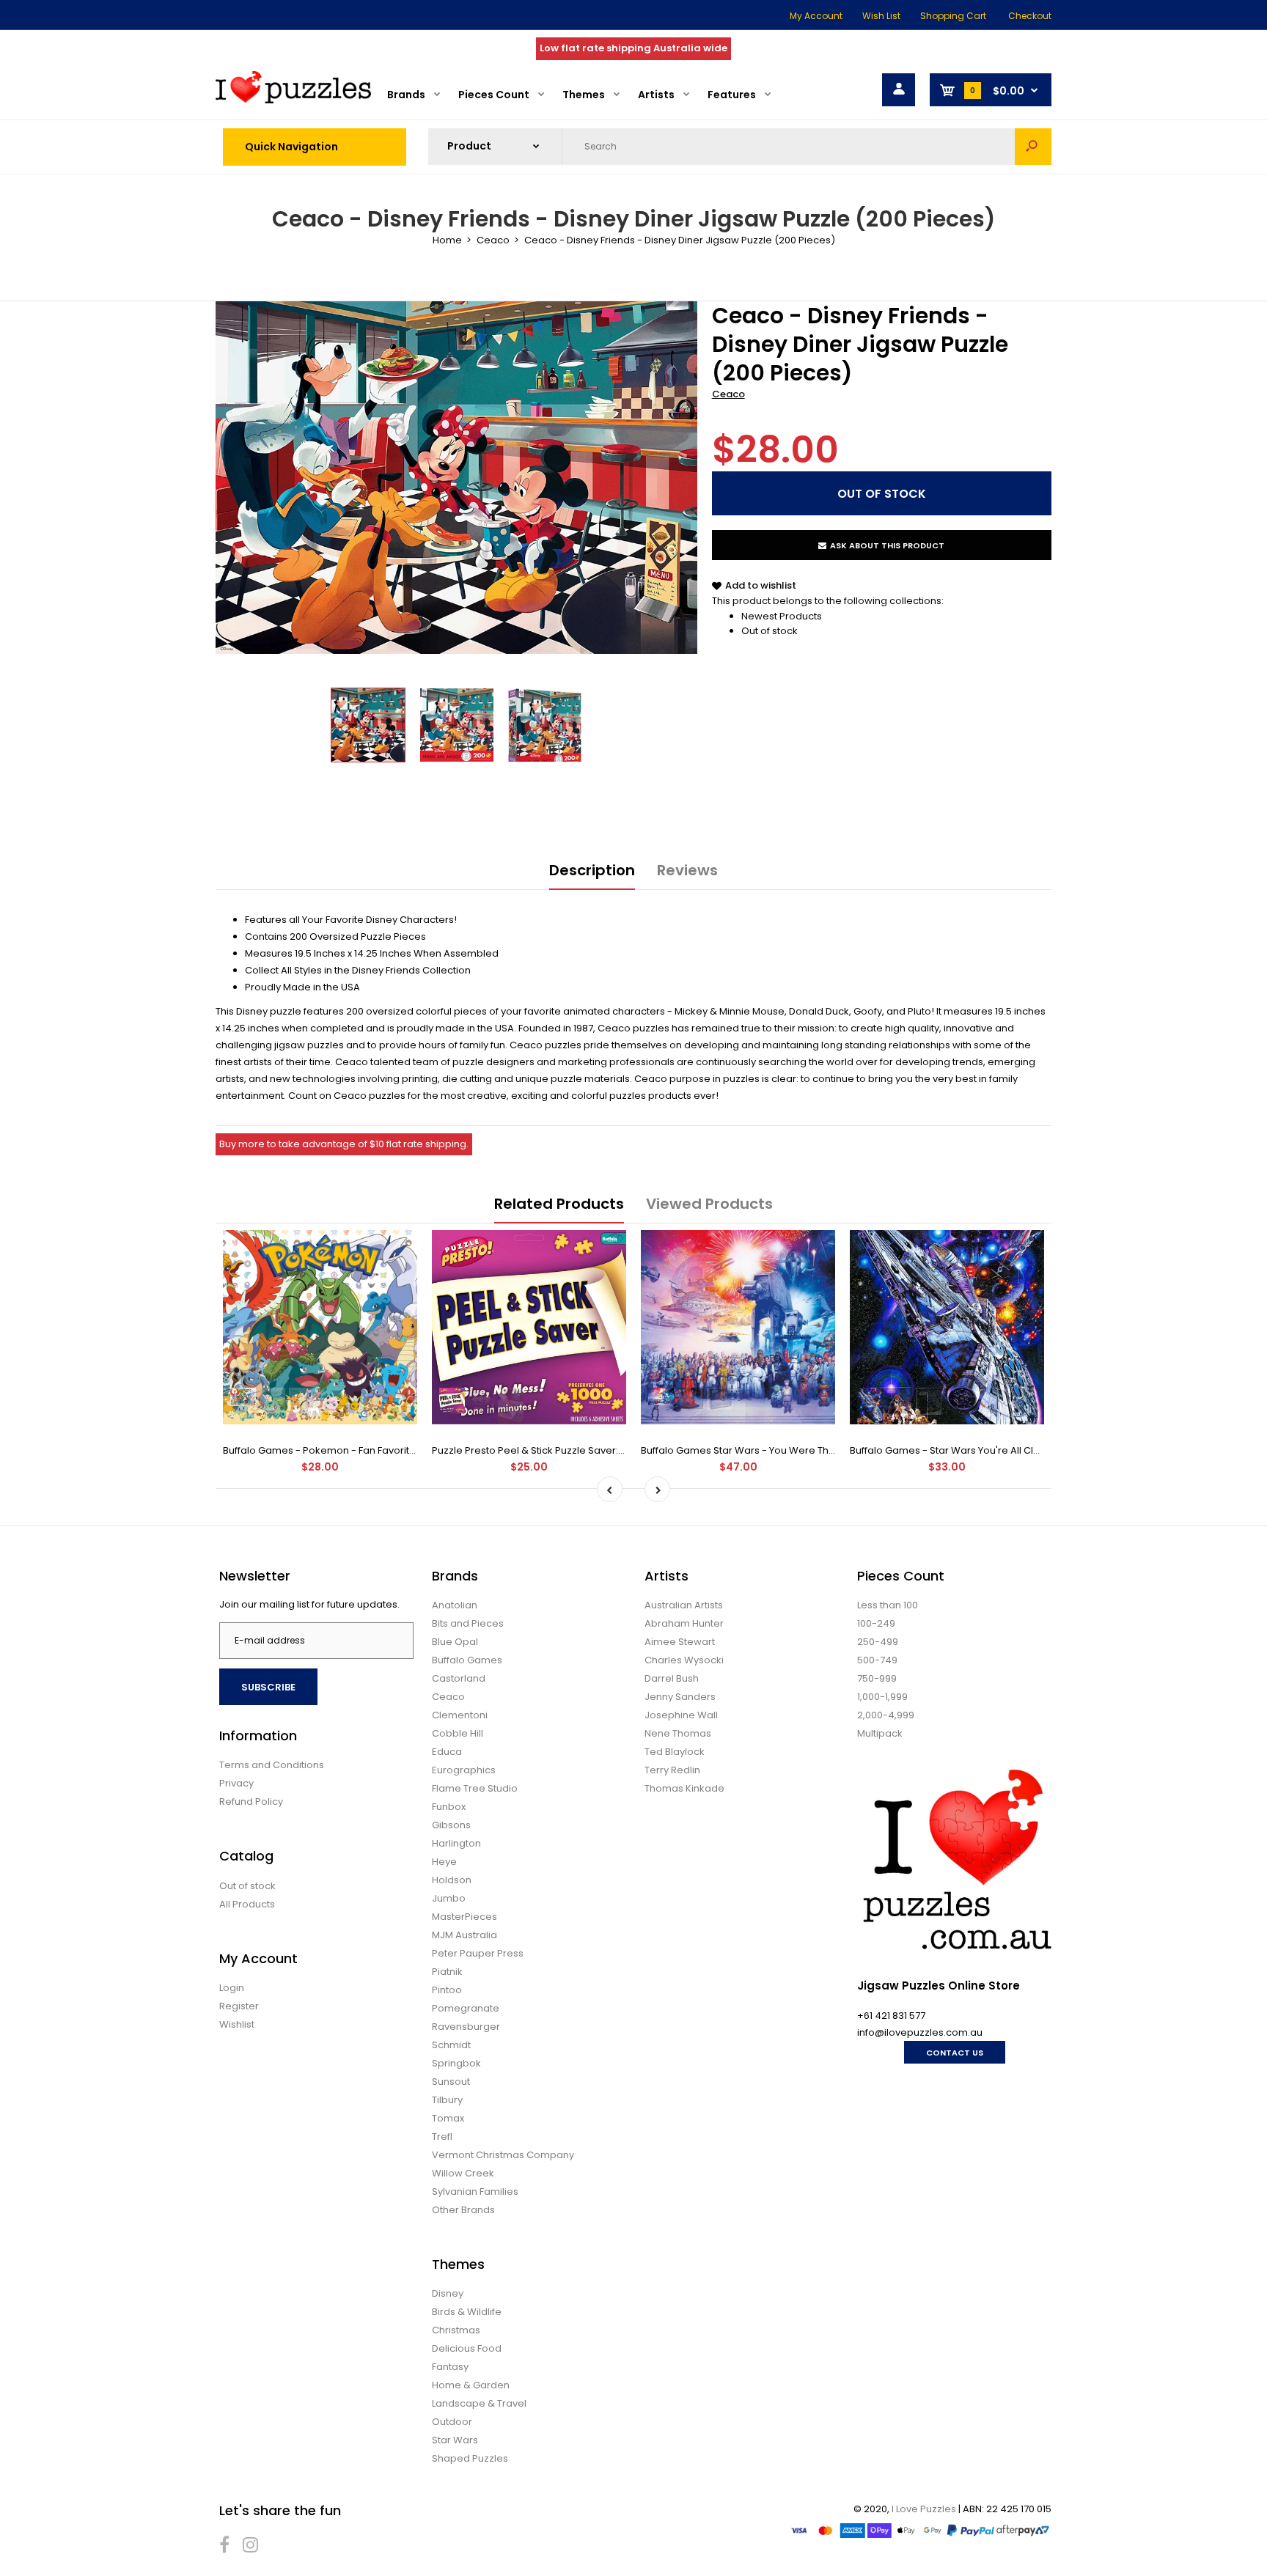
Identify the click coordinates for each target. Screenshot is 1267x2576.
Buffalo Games (467, 1660)
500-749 (877, 1660)
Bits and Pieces (468, 1623)
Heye (444, 1862)
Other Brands (463, 2210)
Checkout (1030, 16)
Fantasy (450, 2367)
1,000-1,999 (882, 1697)
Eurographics (464, 1770)
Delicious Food (467, 2348)
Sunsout (451, 2082)
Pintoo (447, 1990)
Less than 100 (888, 1605)
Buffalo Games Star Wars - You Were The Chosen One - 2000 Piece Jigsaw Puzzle (835, 1450)
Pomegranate (466, 2008)
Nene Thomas (678, 1733)
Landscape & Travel (479, 2403)
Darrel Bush (672, 1678)
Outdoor (452, 2422)
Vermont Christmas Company (503, 2155)
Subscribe (268, 1687)
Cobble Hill (458, 1733)
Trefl (442, 2137)
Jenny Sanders (680, 1697)
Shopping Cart (953, 16)
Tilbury (447, 2100)
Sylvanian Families (475, 2192)
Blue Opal (455, 1642)
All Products (247, 1904)
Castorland (459, 1678)
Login (232, 1988)
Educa (447, 1752)
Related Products (559, 1204)
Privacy (236, 1783)
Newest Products (782, 616)
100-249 (876, 1623)
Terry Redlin (672, 1770)
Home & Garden (471, 2385)
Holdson (452, 1880)
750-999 (877, 1678)
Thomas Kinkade (684, 1788)
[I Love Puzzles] (293, 100)
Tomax (448, 2118)
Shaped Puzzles (470, 2458)
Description (592, 870)
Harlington (456, 1843)
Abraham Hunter (684, 1623)
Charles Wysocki (684, 1660)
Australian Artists (684, 1605)
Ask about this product (887, 545)
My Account (816, 16)
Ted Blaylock (675, 1752)
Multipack (880, 1733)
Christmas (456, 2330)
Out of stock (770, 631)
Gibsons (451, 1825)
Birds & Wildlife (467, 2312)
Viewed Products (709, 1204)
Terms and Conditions (272, 1765)
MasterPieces (464, 1917)
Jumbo (449, 1898)
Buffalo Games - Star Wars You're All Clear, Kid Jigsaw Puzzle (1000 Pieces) (1027, 1450)
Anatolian (455, 1605)
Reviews (687, 870)
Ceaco (728, 394)
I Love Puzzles (924, 2509)
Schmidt (451, 2045)
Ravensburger (466, 2027)
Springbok (456, 2063)
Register (239, 2006)
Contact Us (955, 2053)
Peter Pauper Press (478, 1953)
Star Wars (455, 2440)
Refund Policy (251, 1802)
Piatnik (447, 1972)
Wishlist (237, 2024)
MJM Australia (464, 1935)
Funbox (449, 1807)
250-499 (878, 1642)
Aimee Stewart (680, 1642)
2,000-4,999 (886, 1715)
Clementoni (460, 1715)
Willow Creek (463, 2173)
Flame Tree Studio (475, 1788)
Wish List (881, 16)
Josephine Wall (681, 1715)
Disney (448, 2293)
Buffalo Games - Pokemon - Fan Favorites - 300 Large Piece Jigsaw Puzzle (399, 1450)
